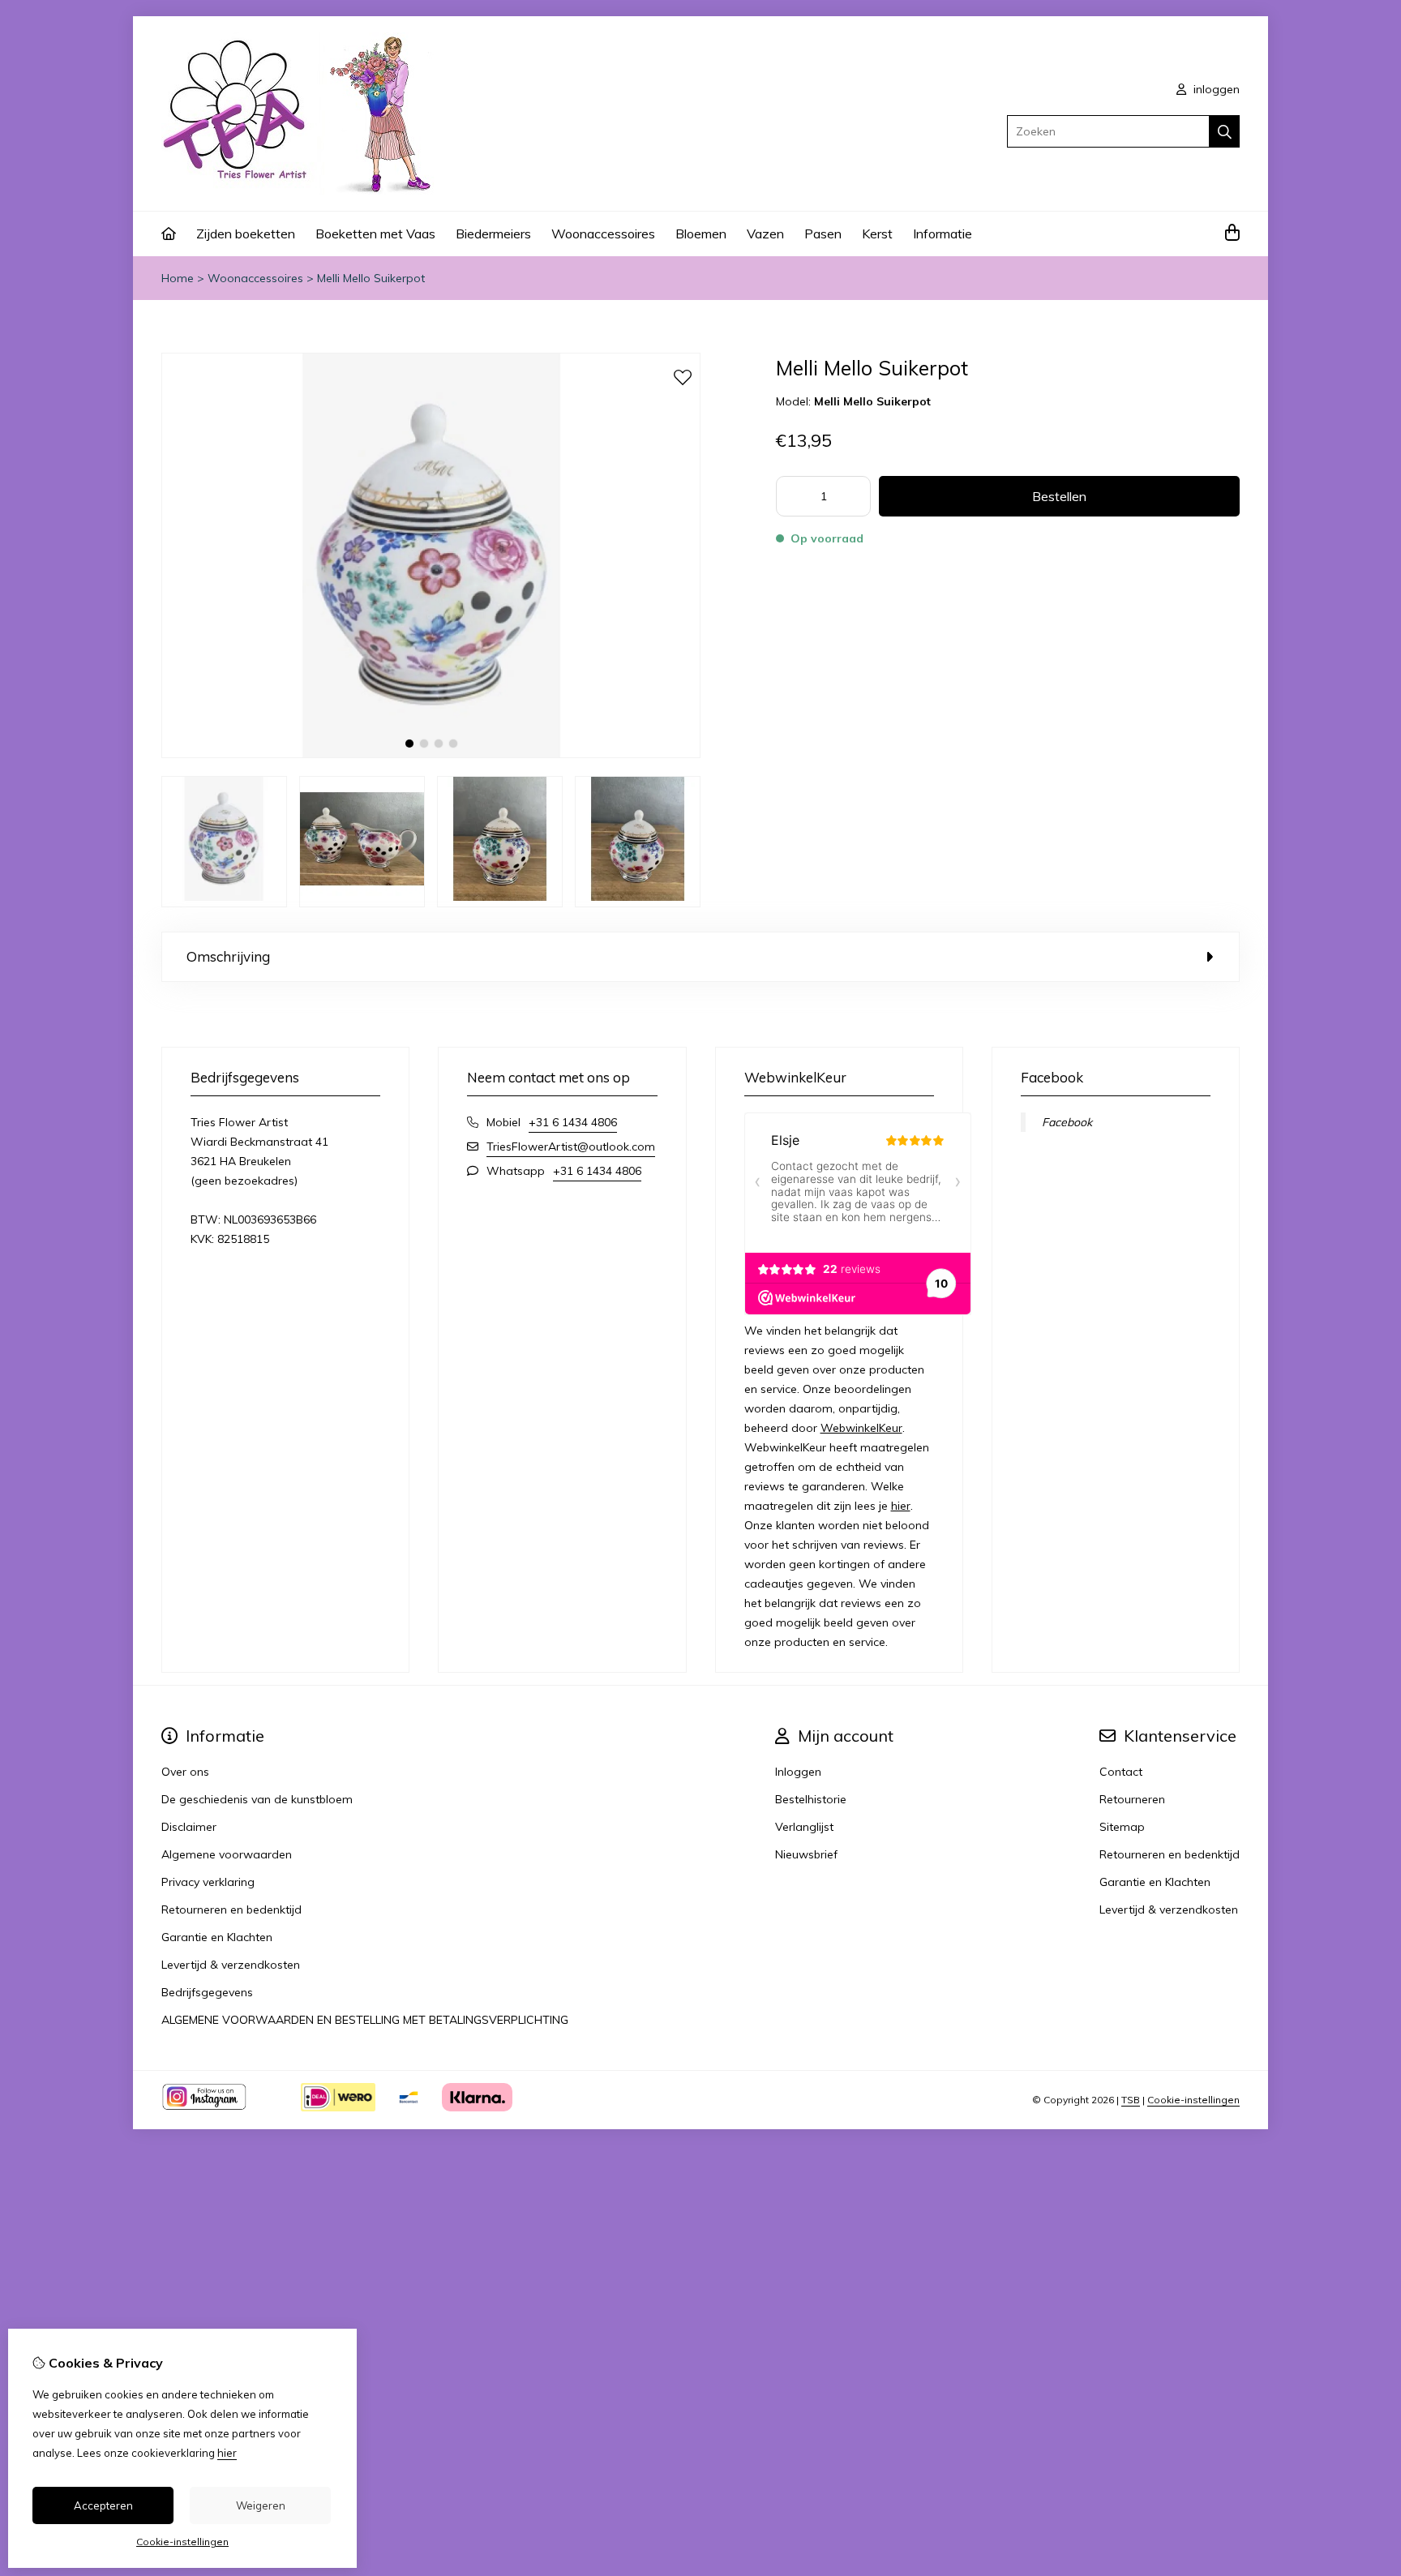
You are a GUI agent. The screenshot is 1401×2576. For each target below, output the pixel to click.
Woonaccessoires (603, 234)
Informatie (943, 234)
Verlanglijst (804, 1827)
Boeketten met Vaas (375, 234)
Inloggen (798, 1772)
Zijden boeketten (246, 234)
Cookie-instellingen (1193, 2100)
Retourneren (1132, 1799)
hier (901, 1506)
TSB (1131, 2100)
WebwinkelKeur (861, 1428)
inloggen (1215, 89)
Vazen (765, 234)
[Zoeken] (1225, 131)
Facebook (1067, 1122)
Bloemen (701, 234)
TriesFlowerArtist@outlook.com (571, 1147)
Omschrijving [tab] (228, 956)
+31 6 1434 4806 (573, 1122)
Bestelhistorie (811, 1799)
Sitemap (1122, 1827)
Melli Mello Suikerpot (371, 278)
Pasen (823, 234)
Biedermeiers (493, 234)
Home (178, 278)
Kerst (877, 234)
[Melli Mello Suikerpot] (431, 754)
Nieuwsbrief (806, 1854)
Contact (1121, 1772)
